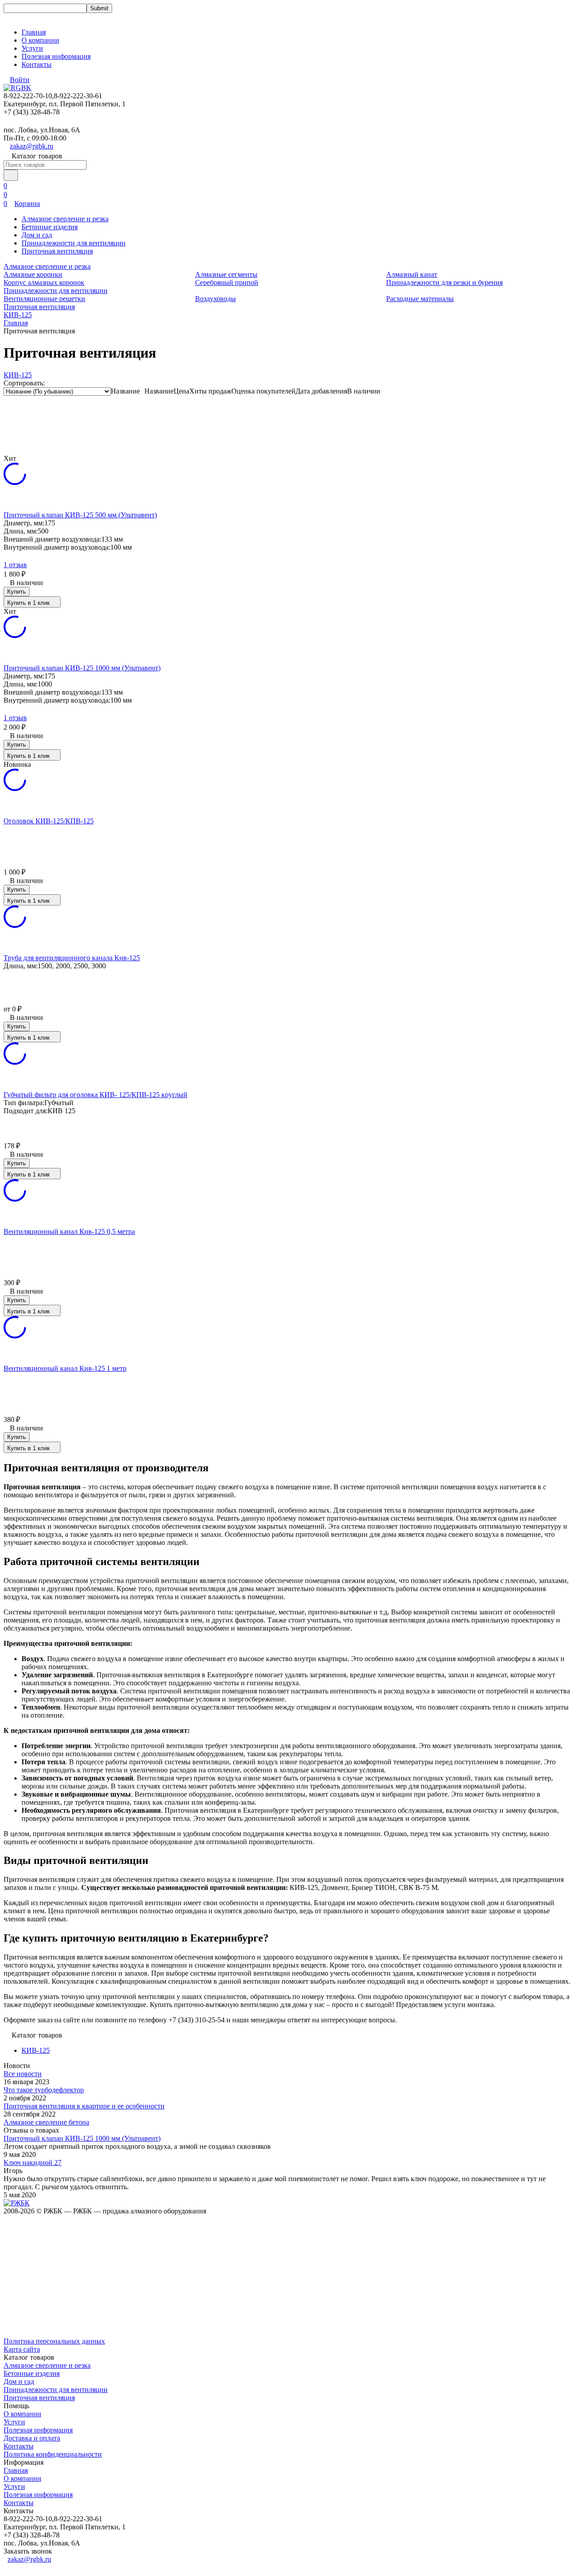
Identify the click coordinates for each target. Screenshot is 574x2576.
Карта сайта (22, 2349)
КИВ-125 (18, 315)
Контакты (37, 64)
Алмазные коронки (33, 274)
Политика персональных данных (54, 2341)
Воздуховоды (215, 299)
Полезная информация (56, 56)
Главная (34, 32)
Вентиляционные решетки (44, 299)
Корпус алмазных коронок (44, 282)
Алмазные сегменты (226, 274)
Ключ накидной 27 (33, 2163)
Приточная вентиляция (57, 251)
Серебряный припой (227, 282)
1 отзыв (15, 565)
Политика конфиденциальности (53, 2454)
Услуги (32, 48)
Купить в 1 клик (28, 603)
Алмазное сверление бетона (46, 2122)
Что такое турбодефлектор (44, 2090)
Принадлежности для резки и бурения (444, 282)
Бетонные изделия (50, 227)
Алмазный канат (412, 274)
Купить (17, 592)
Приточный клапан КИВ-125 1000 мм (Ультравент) (82, 2138)
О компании (40, 40)
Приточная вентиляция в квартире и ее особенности (84, 2106)
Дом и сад (37, 235)
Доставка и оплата (32, 2438)
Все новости (23, 2074)
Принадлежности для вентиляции (74, 243)
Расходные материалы (420, 299)
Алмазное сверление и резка (65, 219)
